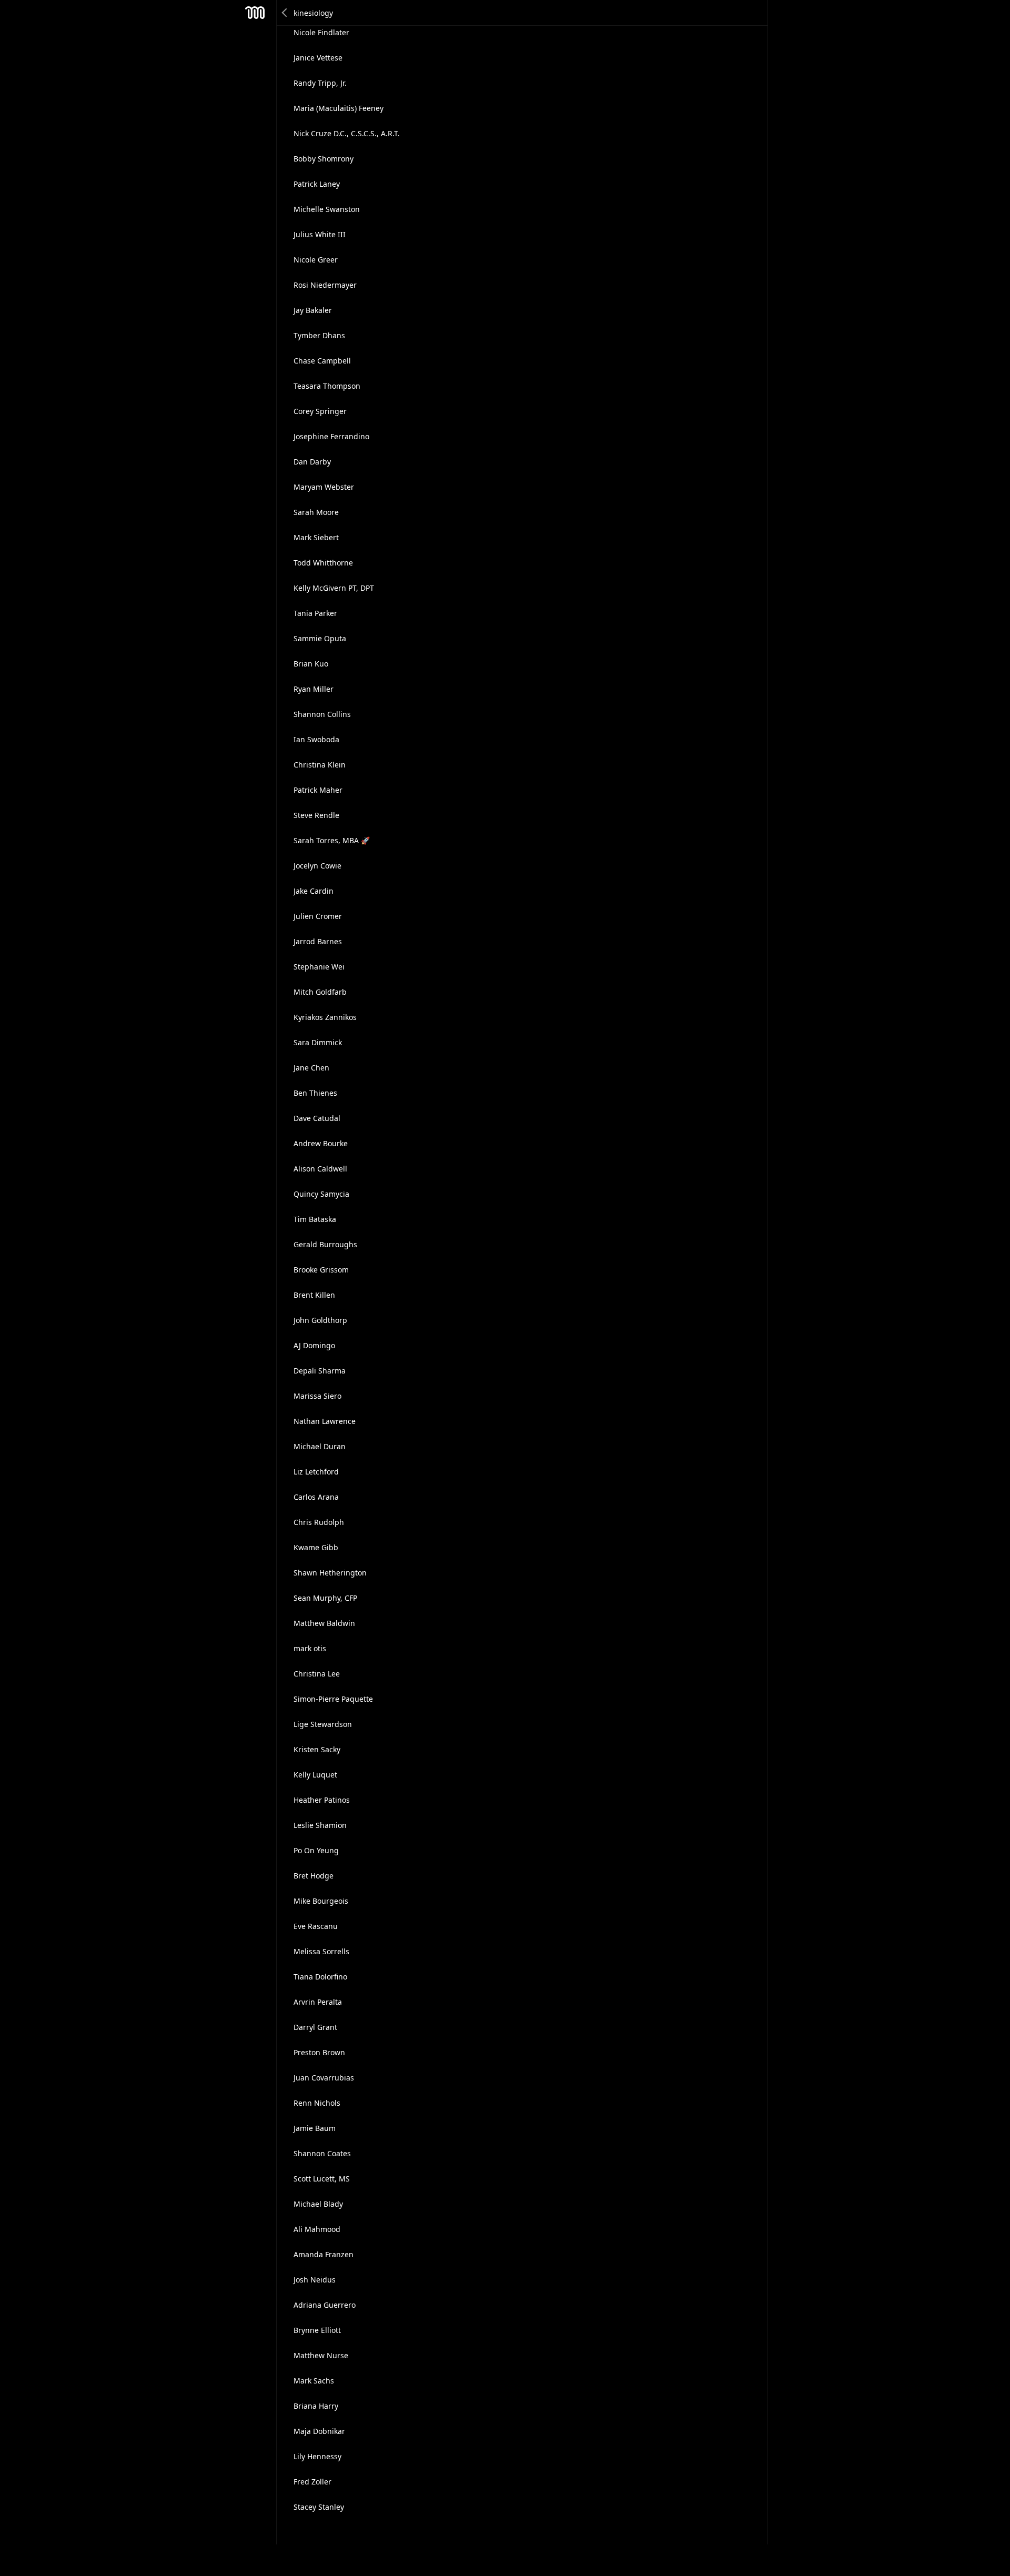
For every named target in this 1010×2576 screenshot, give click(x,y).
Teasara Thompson (327, 386)
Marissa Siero (317, 1396)
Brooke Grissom (321, 1270)
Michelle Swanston (327, 209)
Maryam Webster (324, 487)
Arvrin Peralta (318, 2002)
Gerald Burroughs (325, 1244)
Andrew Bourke (321, 1143)
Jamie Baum (315, 2128)
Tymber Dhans (319, 335)
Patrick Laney (317, 184)
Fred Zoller (312, 2482)
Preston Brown (319, 2052)
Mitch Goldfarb (320, 992)
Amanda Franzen (324, 2254)
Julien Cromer (318, 916)
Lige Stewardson (323, 1724)
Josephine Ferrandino (331, 436)
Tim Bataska (315, 1219)
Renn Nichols (317, 2103)
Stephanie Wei (319, 967)
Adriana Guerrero (325, 2305)
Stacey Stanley (319, 2507)
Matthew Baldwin (324, 1623)
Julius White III (320, 234)
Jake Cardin (314, 891)
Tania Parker (315, 613)
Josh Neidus (315, 2280)
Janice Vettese (318, 58)
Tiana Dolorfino (320, 1977)
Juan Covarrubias (324, 2078)
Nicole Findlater (321, 32)
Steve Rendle (316, 815)
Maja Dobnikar (319, 2431)
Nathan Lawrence (325, 1421)
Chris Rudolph (319, 1522)
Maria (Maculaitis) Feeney (339, 108)
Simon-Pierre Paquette (333, 1699)
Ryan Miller (314, 689)
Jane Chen (311, 1068)
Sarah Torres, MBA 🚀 (332, 840)
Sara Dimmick (318, 1042)
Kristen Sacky (317, 1749)
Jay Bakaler (313, 310)
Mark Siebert (316, 537)
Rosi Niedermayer (325, 285)
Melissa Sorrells (321, 1951)
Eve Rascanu (316, 1926)
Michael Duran (320, 1446)
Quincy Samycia (321, 1194)
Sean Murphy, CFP (325, 1598)
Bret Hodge (314, 1876)
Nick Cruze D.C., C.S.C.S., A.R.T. (347, 133)
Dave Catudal (317, 1118)
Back (285, 13)
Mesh (255, 13)
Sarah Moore (316, 512)
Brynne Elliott (317, 2330)
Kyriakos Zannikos (325, 1017)
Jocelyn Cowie (317, 866)
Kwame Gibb (316, 1547)
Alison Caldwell (320, 1169)
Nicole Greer (316, 260)
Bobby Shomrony (324, 159)
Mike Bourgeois (321, 1901)
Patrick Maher (318, 790)
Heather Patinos (322, 1800)
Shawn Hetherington (330, 1573)
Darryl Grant (315, 2027)
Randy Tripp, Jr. (320, 83)
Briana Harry (316, 2406)
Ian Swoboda (316, 739)
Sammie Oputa (320, 638)
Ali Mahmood (317, 2229)
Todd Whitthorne (323, 563)
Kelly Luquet (315, 1775)
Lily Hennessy (317, 2456)
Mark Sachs (314, 2381)
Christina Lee (317, 1674)
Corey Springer (320, 411)
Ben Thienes (315, 1093)
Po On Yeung (316, 1850)
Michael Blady (318, 2204)
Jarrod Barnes (318, 941)
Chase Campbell (322, 361)
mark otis (310, 1648)
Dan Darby (312, 462)
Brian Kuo (311, 664)
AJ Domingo (314, 1345)
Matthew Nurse (321, 2355)
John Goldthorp (320, 1320)
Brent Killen (314, 1295)
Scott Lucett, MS (322, 2179)
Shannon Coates (322, 2153)
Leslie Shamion (320, 1825)
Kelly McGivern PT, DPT (334, 588)
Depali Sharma (320, 1371)
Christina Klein (320, 765)
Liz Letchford (316, 1472)
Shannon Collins (322, 714)
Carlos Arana (316, 1497)
